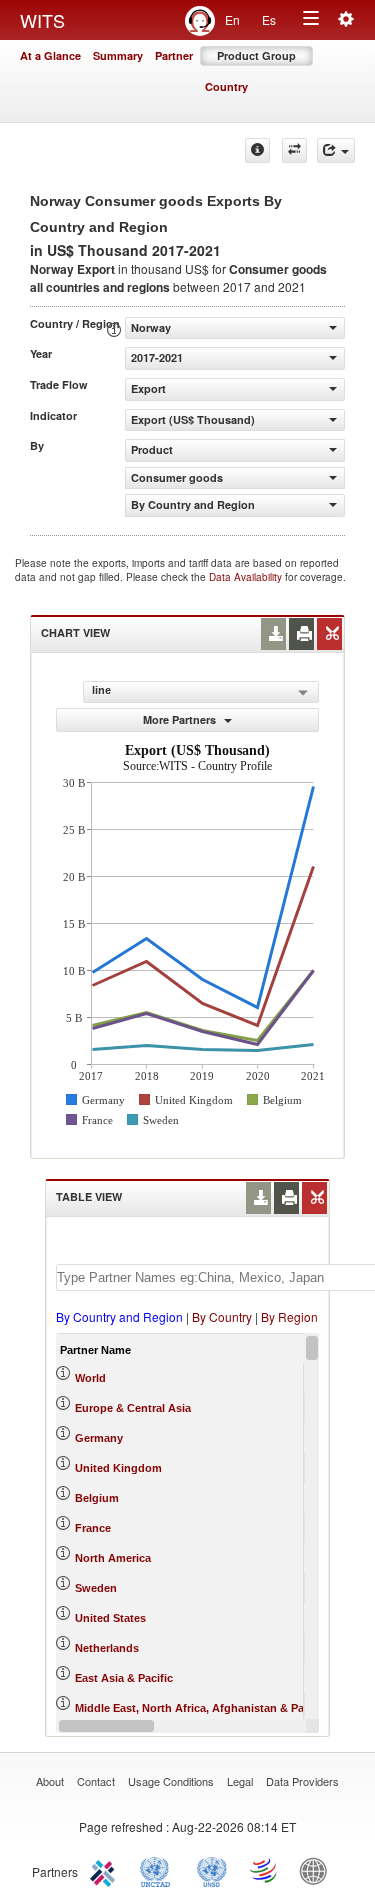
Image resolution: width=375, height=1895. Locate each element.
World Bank (318, 1870)
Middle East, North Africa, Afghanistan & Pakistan (205, 1708)
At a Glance (50, 55)
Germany (99, 1438)
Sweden (96, 1588)
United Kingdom (118, 1468)
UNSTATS (212, 1870)
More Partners (181, 719)
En (232, 19)
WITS (42, 20)
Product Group (256, 55)
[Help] (257, 150)
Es (269, 19)
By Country (222, 1316)
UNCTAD (159, 1870)
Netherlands (107, 1648)
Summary (118, 55)
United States (110, 1618)
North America (113, 1558)
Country (226, 86)
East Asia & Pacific (124, 1678)
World (90, 1378)
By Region (289, 1316)
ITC (106, 1870)
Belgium (97, 1498)
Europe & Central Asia (133, 1408)
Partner (174, 55)
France (93, 1528)
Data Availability (247, 577)
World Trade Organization (265, 1870)
